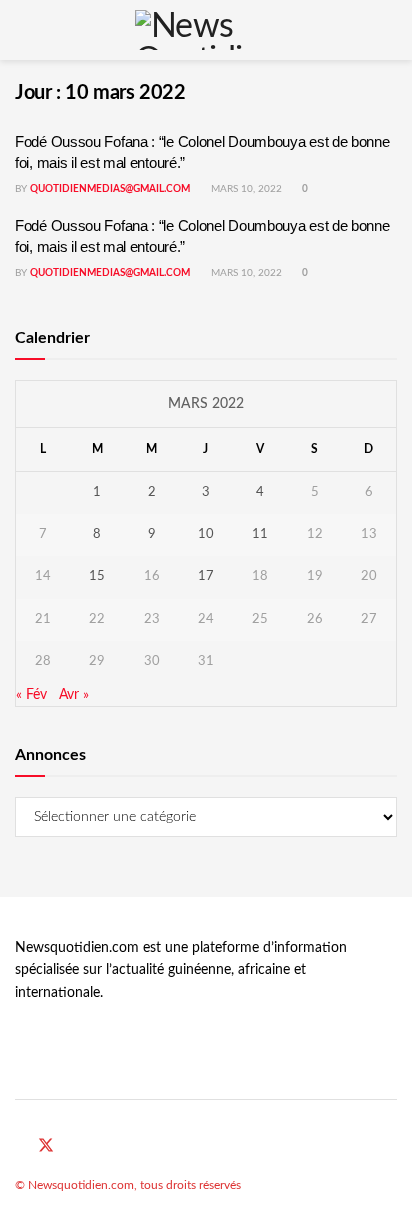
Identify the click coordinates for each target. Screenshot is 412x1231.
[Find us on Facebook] (21, 1147)
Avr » (74, 695)
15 (97, 576)
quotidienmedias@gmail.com (110, 189)
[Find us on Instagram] (94, 1147)
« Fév (31, 695)
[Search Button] (388, 30)
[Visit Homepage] (206, 30)
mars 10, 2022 (245, 189)
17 (206, 576)
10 (206, 534)
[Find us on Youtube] (71, 1147)
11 (260, 534)
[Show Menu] (23, 30)
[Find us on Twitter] (46, 1146)
